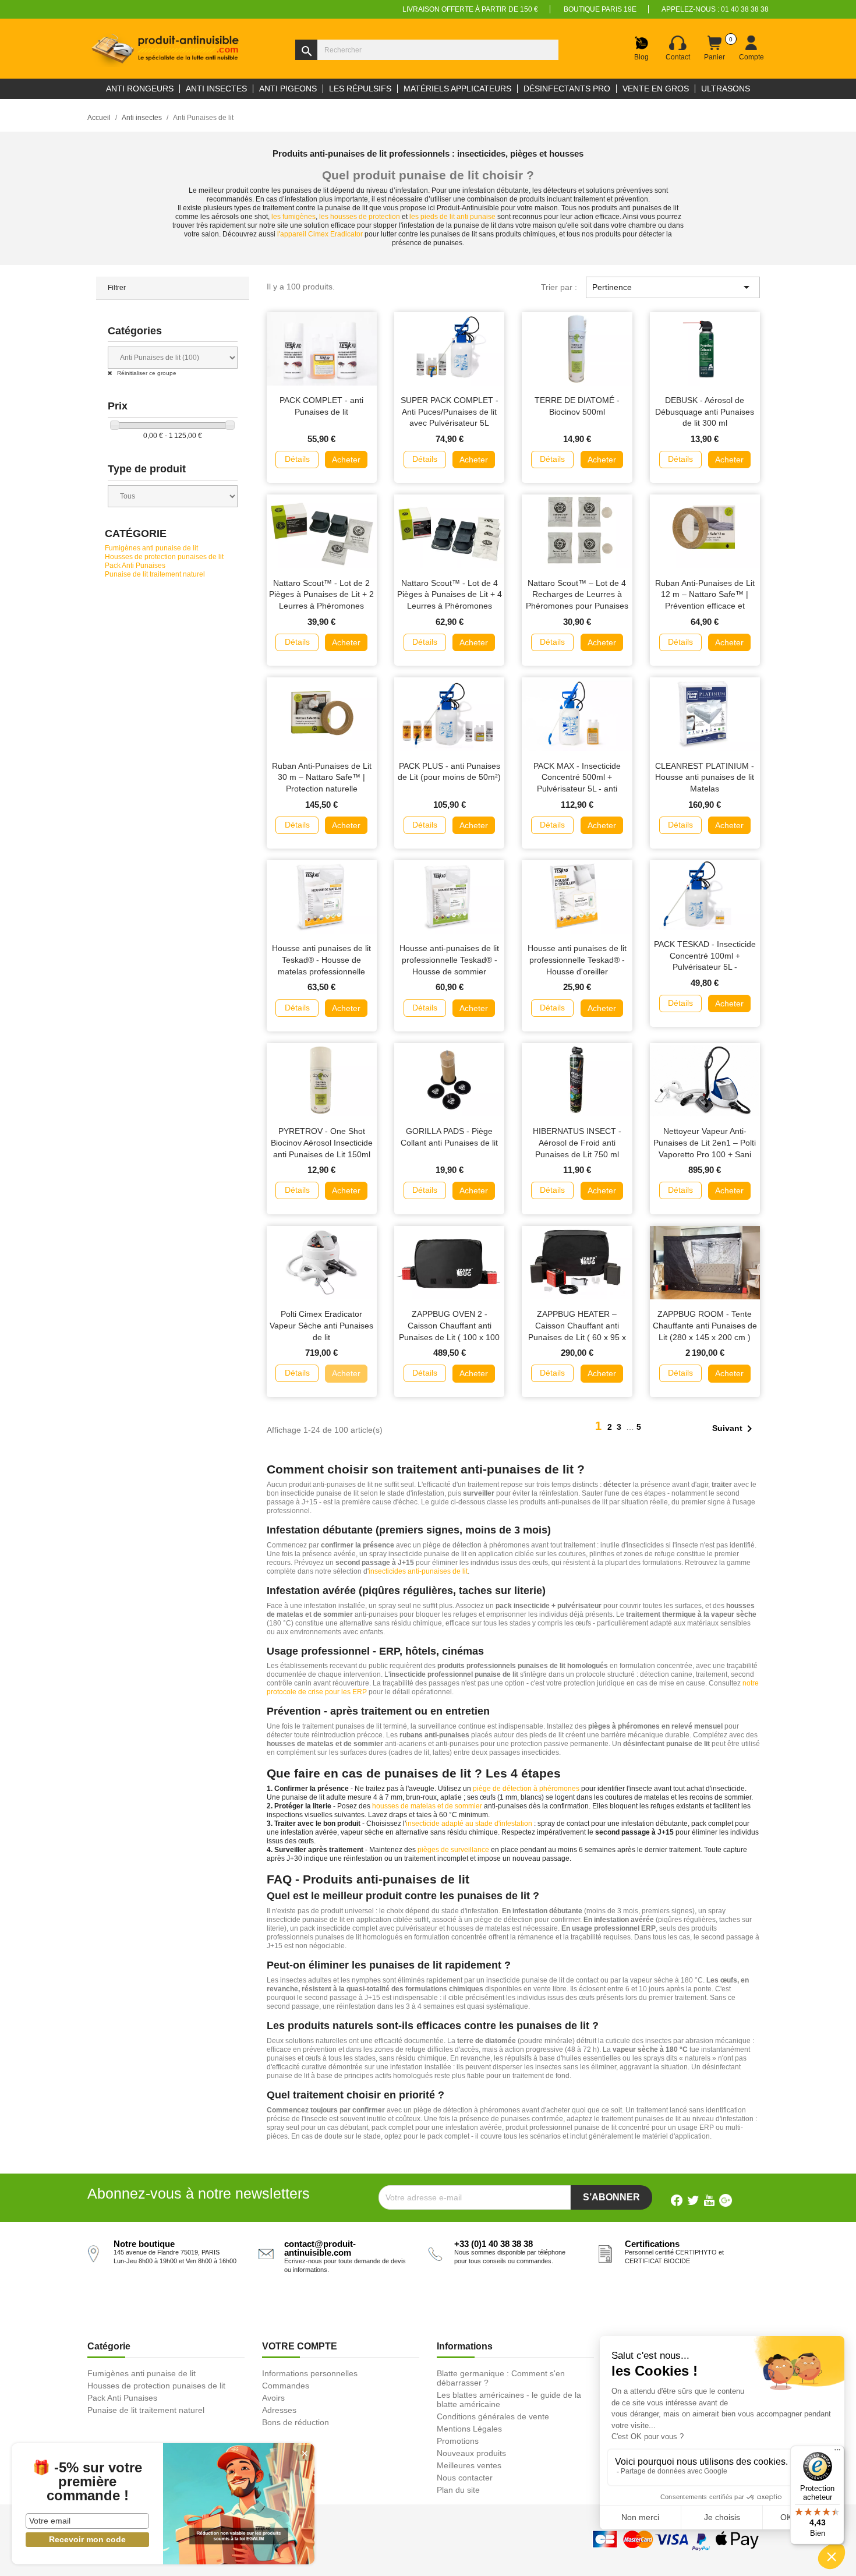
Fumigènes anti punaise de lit (151, 548)
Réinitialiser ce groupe (146, 373)
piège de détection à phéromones (526, 1789)
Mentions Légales (469, 2429)
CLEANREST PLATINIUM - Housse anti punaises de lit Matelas (705, 778)
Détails (297, 459)
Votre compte (300, 2346)
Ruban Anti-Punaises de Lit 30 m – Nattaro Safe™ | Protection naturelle (322, 778)
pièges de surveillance (453, 1850)
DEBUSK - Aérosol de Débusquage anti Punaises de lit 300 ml (705, 412)
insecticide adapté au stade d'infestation (469, 1824)
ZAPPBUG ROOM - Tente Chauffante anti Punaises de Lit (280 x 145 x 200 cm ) (705, 1326)
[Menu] (837, 2453)
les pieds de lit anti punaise (452, 217)
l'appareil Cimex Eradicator (320, 234)
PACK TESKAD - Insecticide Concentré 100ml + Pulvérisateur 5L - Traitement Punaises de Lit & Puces (705, 967)
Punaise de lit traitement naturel (155, 574)
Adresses (279, 2410)
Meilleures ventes (469, 2465)
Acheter (346, 460)
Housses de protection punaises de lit (164, 557)
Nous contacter (465, 2478)
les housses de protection (360, 217)
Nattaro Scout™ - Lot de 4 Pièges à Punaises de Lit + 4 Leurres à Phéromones (450, 595)
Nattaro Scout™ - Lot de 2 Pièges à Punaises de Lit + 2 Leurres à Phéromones (321, 595)
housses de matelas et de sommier (427, 1806)
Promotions (458, 2441)
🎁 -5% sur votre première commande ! (87, 2482)
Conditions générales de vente (493, 2416)
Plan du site (458, 2490)
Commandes (286, 2386)
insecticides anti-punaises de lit (418, 1571)
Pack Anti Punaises (135, 566)
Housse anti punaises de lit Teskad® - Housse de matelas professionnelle (321, 960)
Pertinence (673, 287)
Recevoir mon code (87, 2539)
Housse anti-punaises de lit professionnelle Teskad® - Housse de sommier (449, 960)
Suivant (734, 1429)
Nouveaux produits (471, 2453)
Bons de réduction (296, 2422)
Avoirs (273, 2398)
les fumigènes (293, 217)
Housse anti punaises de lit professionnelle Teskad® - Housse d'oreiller (577, 960)
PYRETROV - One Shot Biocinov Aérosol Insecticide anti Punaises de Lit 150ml (322, 1143)
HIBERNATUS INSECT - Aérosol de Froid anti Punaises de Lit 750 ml (577, 1143)
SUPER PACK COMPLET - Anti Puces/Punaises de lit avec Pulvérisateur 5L (450, 412)
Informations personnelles (310, 2373)
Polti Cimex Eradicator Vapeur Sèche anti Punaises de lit (321, 1326)
